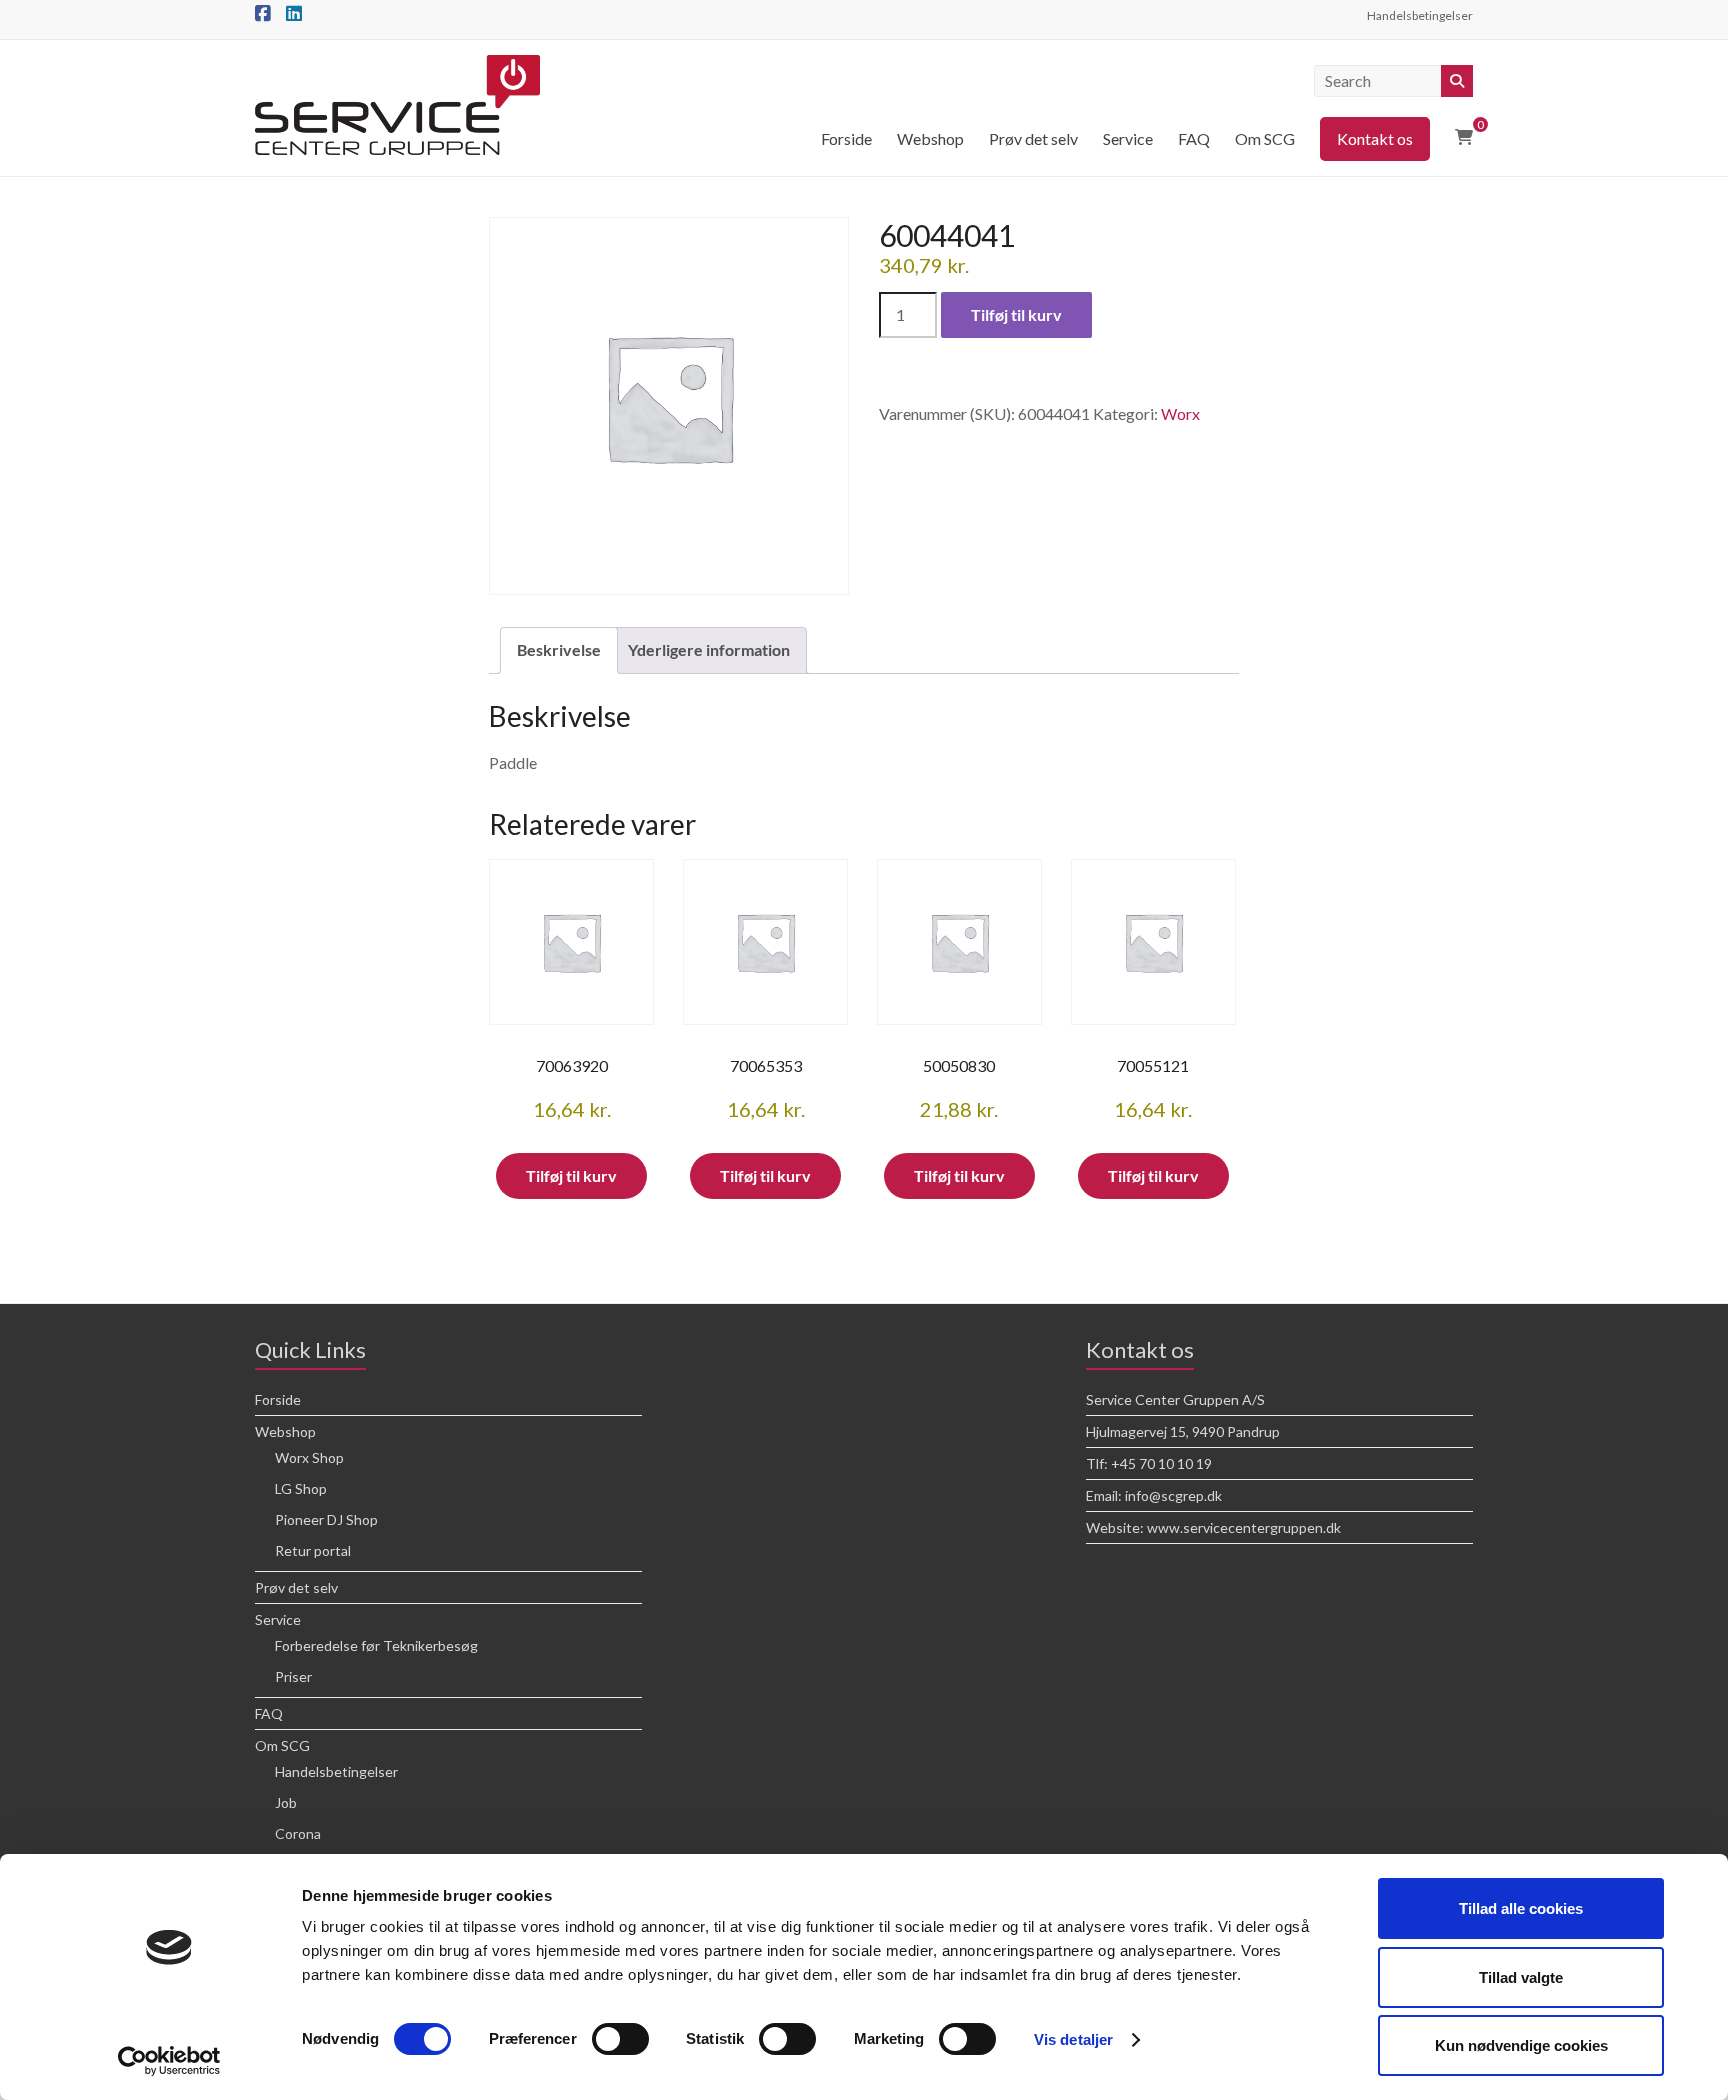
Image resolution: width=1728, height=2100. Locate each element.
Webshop (930, 138)
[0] (1464, 137)
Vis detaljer (1073, 2039)
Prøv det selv (1033, 138)
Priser (293, 1676)
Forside (846, 138)
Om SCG (1265, 138)
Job (286, 1802)
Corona (298, 1833)
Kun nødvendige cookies (1521, 2045)
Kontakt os (1375, 138)
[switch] (620, 2039)
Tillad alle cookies (1521, 1908)
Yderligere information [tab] (709, 649)
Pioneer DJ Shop (326, 1519)
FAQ (1194, 138)
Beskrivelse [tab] (559, 649)
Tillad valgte (1521, 1977)
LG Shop (301, 1488)
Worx (1180, 413)
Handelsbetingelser (1420, 15)
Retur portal (313, 1550)
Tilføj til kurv (1016, 314)
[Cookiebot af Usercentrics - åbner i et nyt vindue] (169, 2061)
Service (1128, 138)
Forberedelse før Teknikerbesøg (376, 1645)
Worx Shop (309, 1457)
